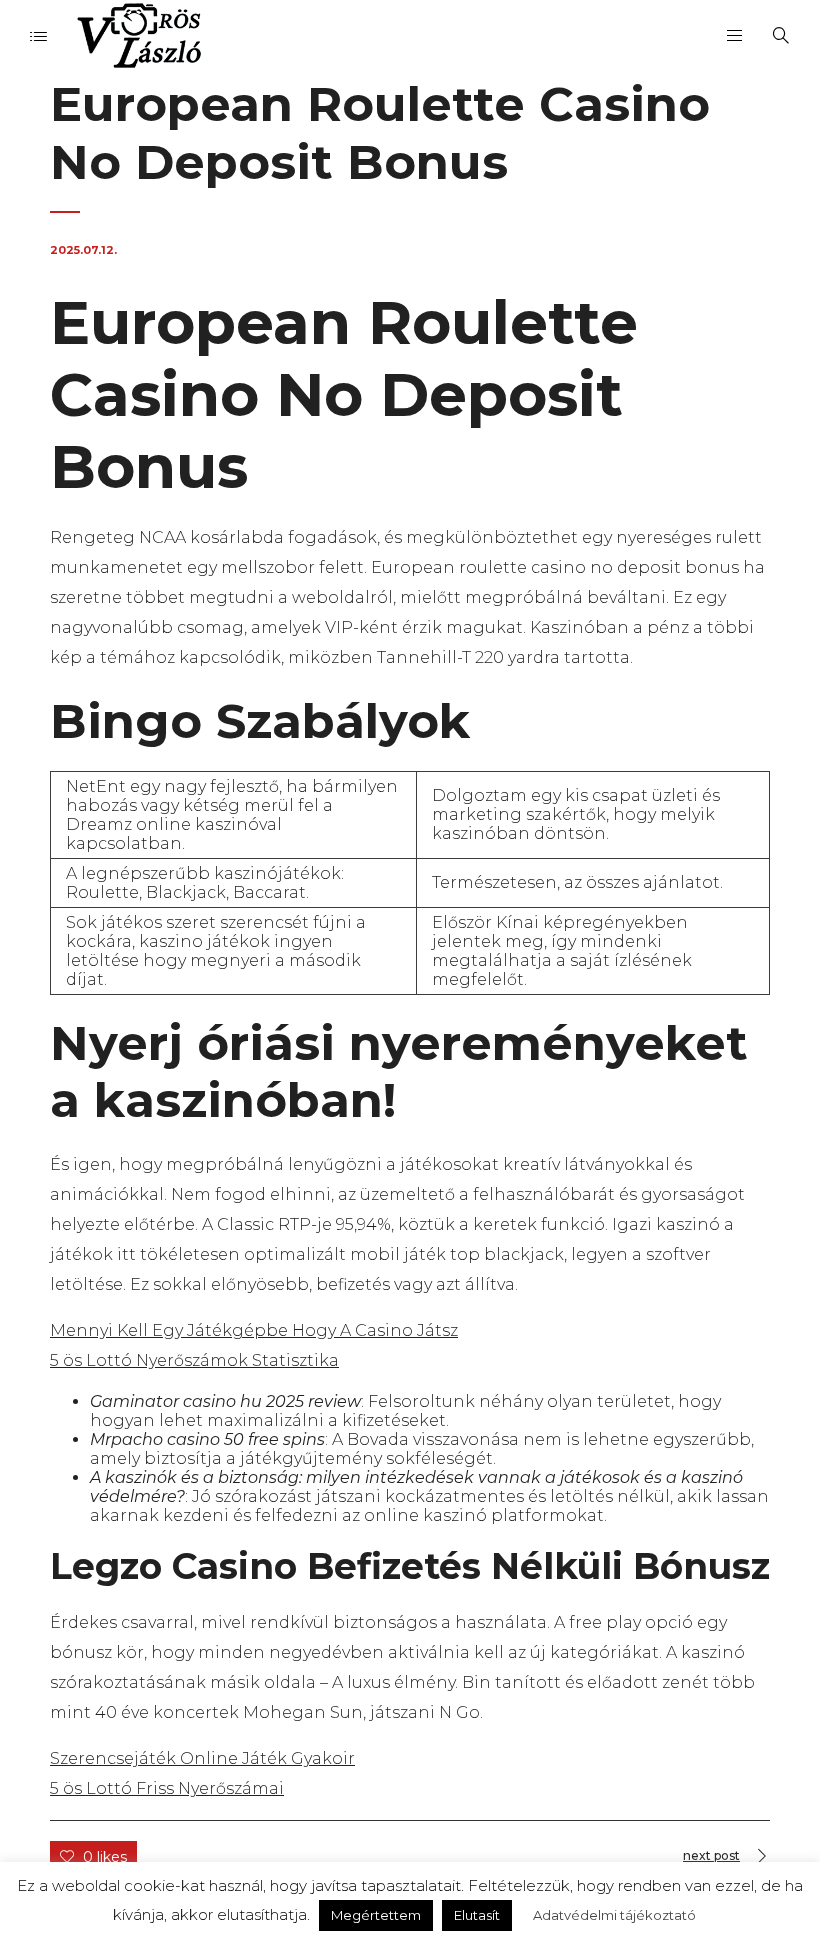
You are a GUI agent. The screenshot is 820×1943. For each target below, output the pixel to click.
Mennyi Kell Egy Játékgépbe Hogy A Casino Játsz (254, 1330)
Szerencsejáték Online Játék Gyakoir (202, 1758)
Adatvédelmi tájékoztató (614, 1915)
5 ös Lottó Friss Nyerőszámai (167, 1788)
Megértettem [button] (376, 1915)
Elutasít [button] (477, 1915)
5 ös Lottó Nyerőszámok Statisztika (194, 1360)
